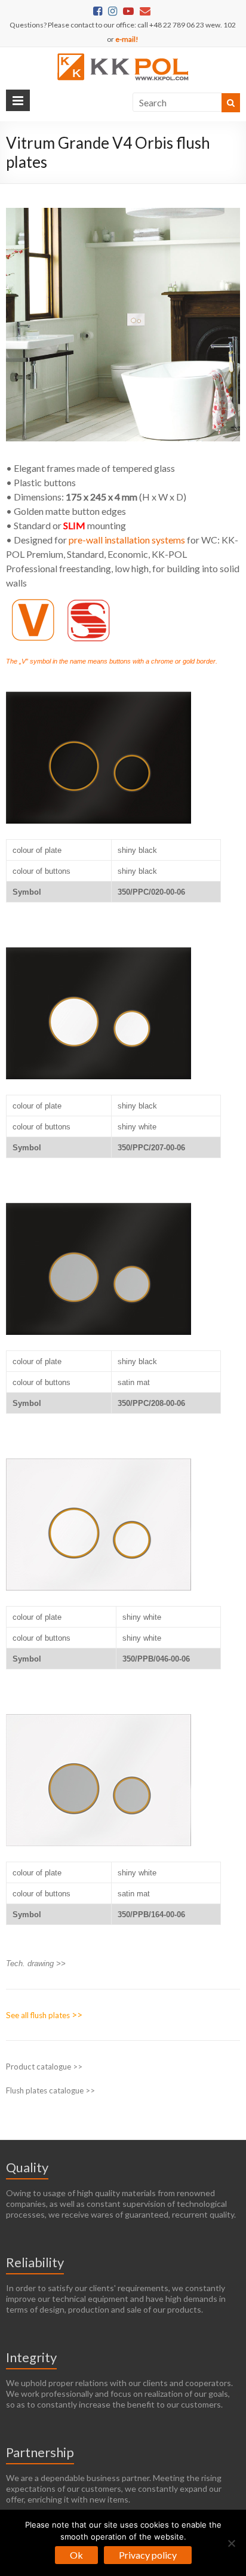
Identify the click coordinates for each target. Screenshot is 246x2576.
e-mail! (127, 39)
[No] (231, 2543)
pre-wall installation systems (127, 540)
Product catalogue (39, 2067)
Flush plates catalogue (45, 2090)
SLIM (74, 525)
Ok (76, 2555)
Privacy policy (148, 2555)
